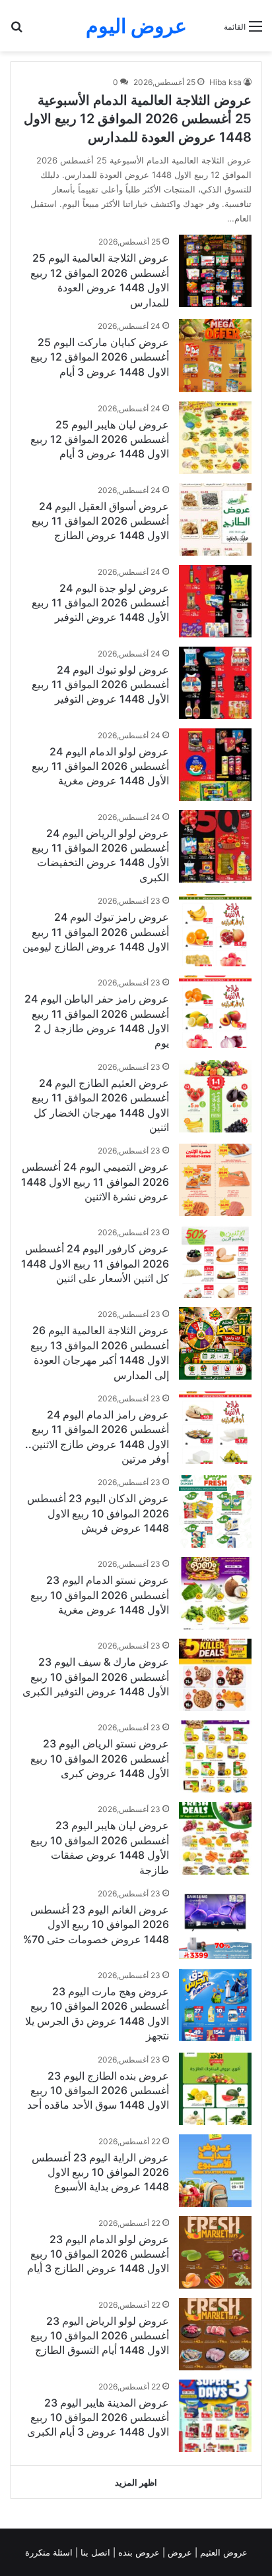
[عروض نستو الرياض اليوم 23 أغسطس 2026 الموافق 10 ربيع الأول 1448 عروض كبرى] (215, 1757)
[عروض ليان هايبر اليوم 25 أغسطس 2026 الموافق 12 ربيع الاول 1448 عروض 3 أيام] (215, 438)
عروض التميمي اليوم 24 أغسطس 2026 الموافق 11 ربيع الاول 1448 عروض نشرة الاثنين (95, 1182)
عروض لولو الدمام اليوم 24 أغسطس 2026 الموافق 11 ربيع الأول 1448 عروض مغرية (100, 766)
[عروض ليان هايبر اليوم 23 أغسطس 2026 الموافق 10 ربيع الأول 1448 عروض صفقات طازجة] (215, 1838)
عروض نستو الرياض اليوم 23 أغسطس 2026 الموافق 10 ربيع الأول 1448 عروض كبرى (100, 1758)
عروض (180, 2552)
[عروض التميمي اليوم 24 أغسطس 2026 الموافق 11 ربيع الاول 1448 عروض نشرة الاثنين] (215, 1180)
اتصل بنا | (94, 2552)
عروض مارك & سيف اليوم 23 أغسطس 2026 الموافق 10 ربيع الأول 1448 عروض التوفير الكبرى (96, 1677)
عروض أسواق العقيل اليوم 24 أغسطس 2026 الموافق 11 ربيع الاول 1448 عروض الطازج (100, 521)
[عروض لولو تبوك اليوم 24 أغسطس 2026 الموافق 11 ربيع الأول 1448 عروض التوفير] (215, 683)
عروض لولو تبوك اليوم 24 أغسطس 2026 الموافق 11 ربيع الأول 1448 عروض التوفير (100, 685)
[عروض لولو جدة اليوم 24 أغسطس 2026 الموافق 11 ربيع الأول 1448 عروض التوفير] (215, 601)
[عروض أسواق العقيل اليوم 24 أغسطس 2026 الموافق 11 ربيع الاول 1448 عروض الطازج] (215, 519)
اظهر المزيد (136, 2482)
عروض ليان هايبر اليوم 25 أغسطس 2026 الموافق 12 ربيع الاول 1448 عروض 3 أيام (100, 439)
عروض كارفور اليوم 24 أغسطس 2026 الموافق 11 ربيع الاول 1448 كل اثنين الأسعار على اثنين (95, 1263)
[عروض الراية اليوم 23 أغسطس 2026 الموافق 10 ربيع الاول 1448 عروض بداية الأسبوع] (215, 2171)
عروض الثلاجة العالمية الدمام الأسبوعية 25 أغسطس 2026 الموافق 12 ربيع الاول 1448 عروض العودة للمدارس (138, 119)
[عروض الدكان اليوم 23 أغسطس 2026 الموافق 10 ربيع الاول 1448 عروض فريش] (215, 1511)
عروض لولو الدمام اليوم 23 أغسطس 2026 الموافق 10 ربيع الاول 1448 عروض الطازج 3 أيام (98, 2254)
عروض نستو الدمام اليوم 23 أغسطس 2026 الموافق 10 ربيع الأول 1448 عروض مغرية (100, 1595)
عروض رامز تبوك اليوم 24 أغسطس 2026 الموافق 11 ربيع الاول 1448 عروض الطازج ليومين (96, 932)
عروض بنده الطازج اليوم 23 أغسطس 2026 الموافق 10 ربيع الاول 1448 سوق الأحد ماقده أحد (98, 2091)
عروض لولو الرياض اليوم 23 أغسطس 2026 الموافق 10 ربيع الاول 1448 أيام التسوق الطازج (100, 2336)
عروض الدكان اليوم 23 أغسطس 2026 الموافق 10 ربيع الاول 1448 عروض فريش (98, 1513)
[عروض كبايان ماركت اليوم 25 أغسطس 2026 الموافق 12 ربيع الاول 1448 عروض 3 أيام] (215, 356)
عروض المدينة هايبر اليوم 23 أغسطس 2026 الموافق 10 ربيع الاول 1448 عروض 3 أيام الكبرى (98, 2417)
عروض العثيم (222, 2552)
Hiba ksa (225, 82)
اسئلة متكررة (50, 2552)
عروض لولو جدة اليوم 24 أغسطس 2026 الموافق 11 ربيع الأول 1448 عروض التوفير (100, 603)
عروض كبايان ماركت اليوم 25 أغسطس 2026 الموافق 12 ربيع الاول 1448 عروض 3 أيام (100, 357)
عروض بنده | (138, 2552)
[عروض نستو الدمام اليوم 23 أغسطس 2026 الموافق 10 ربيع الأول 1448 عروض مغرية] (215, 1593)
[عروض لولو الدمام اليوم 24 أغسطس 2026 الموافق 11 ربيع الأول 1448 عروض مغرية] (215, 765)
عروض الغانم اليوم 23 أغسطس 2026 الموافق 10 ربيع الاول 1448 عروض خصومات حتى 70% (96, 1924)
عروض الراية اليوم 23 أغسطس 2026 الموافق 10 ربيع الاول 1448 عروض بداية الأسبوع (100, 2172)
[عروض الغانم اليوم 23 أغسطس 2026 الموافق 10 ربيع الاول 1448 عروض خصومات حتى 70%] (215, 1923)
